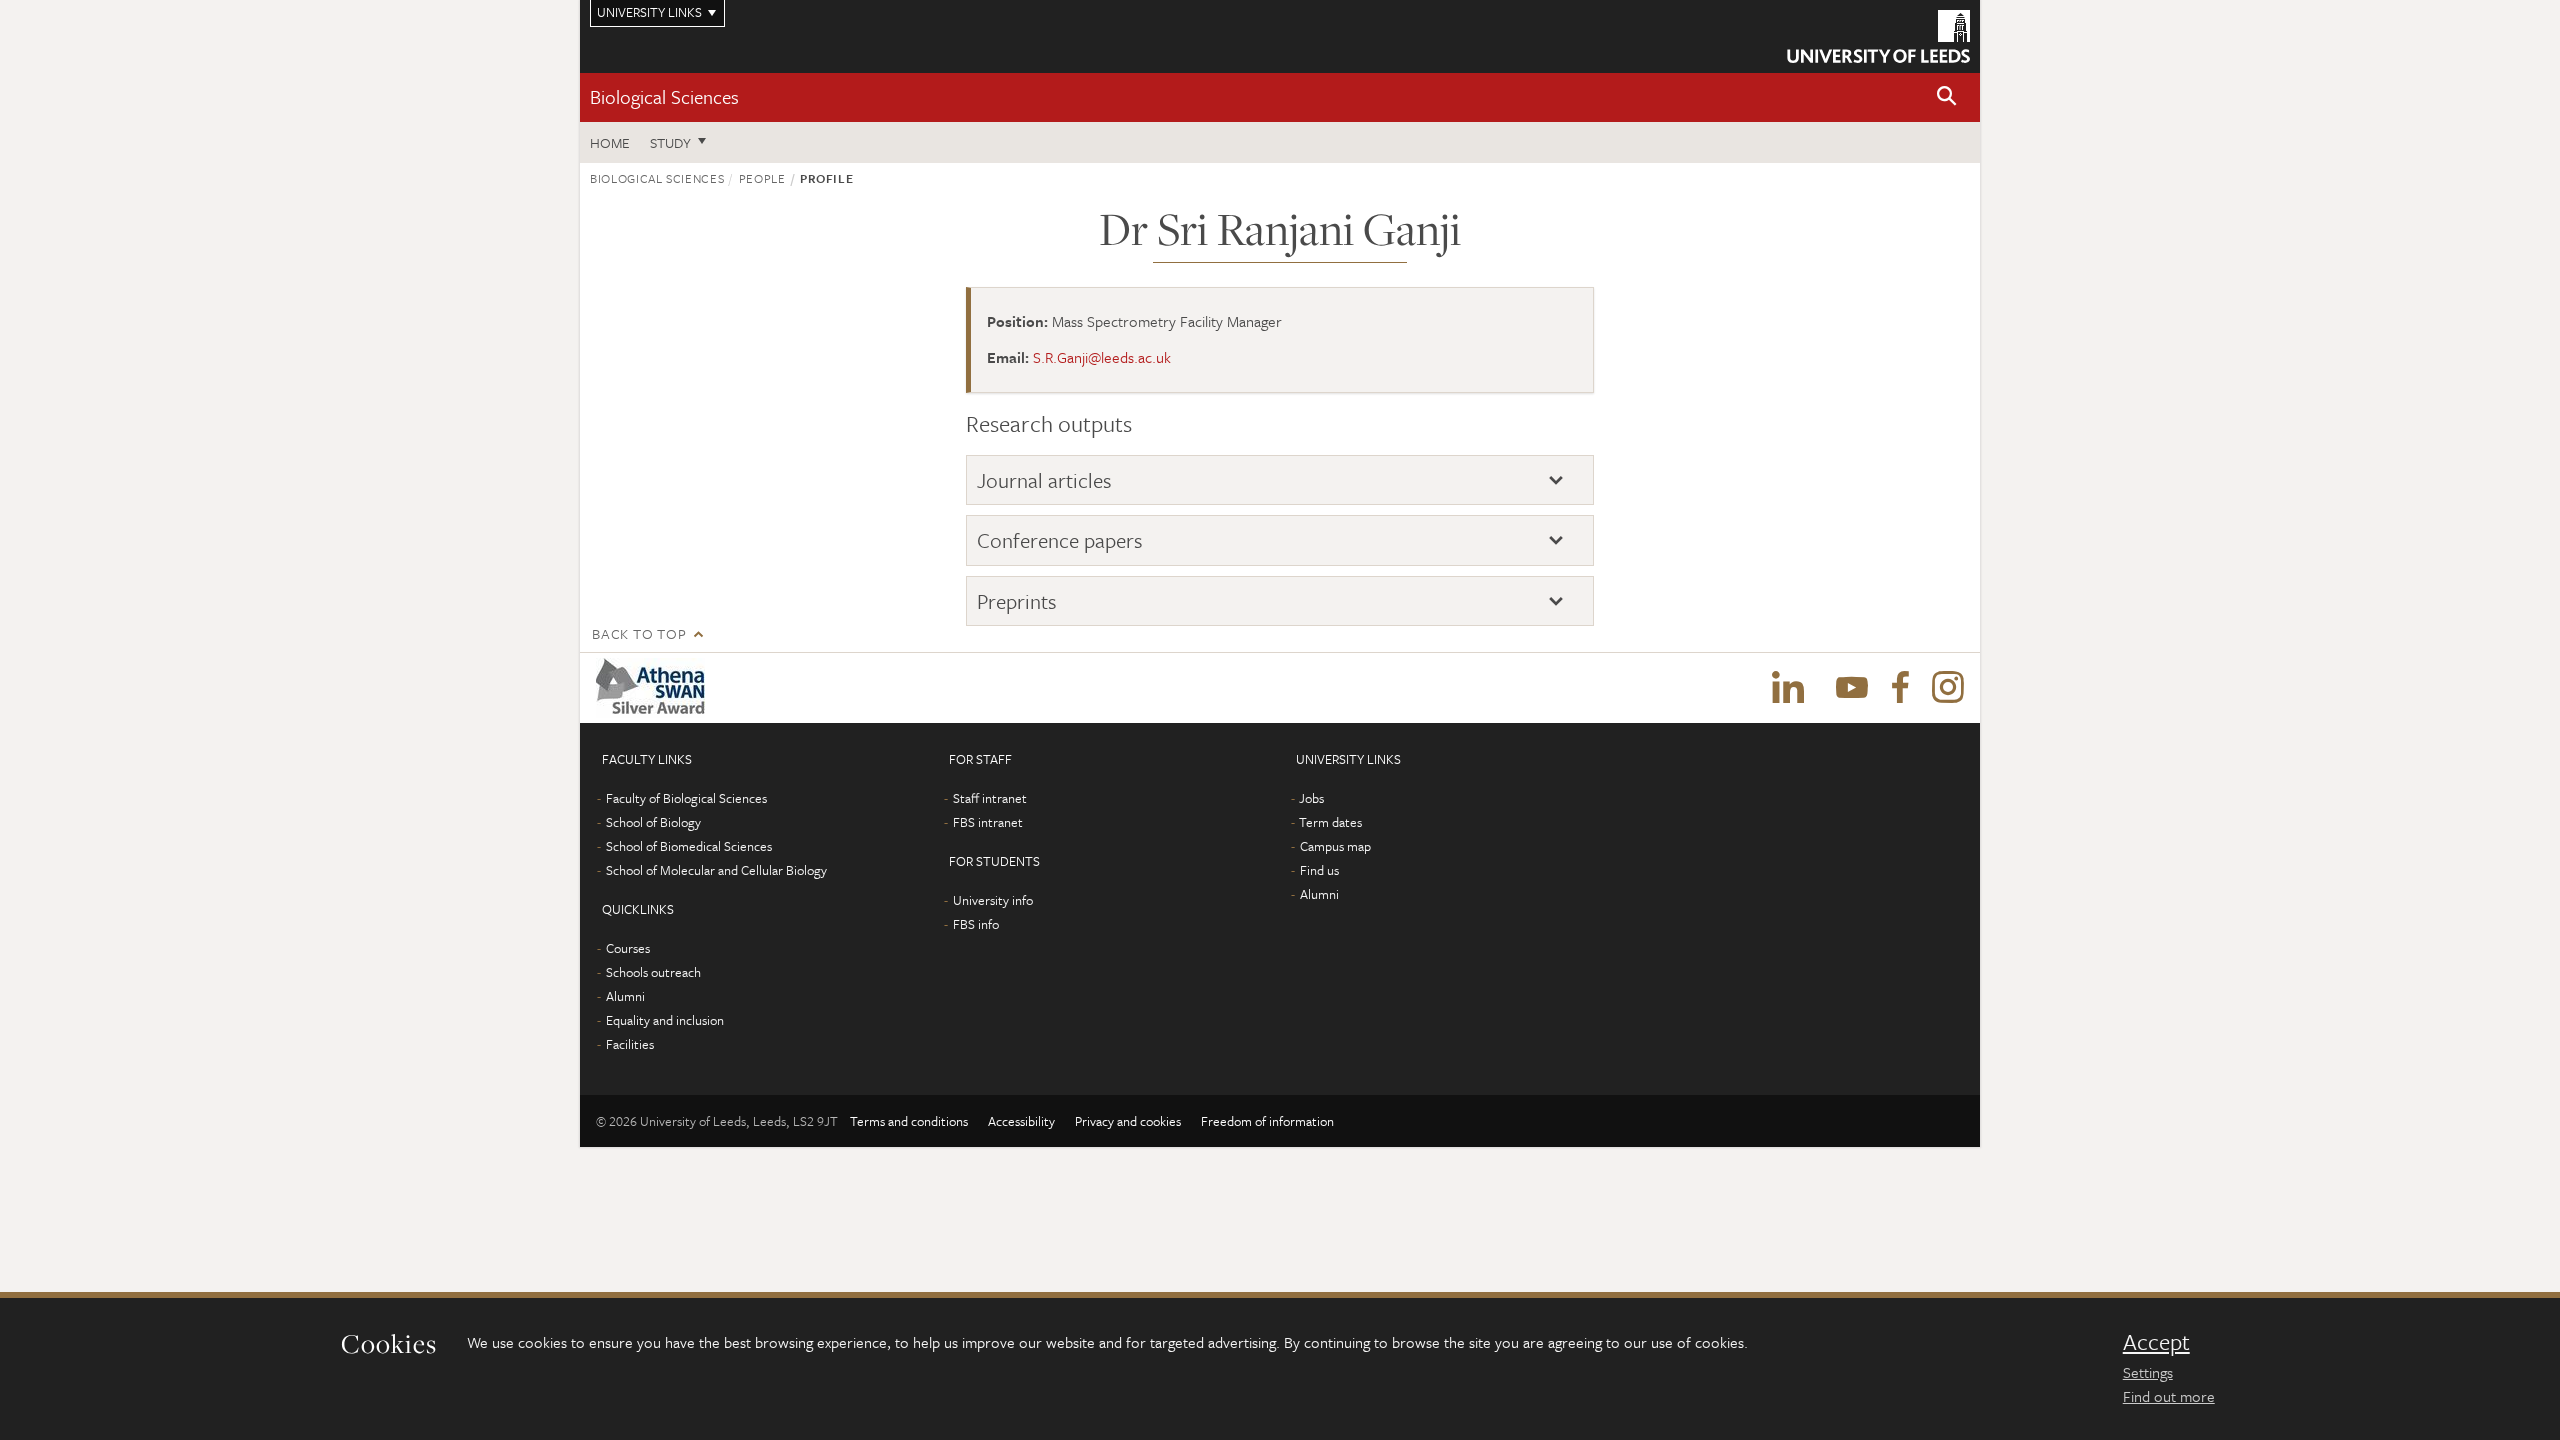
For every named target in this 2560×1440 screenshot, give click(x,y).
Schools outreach (653, 972)
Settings (2148, 1372)
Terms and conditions (909, 1121)
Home (610, 142)
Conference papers (1060, 540)
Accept (2156, 1342)
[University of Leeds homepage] (1878, 36)
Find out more (2169, 1396)
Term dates (1330, 822)
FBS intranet (988, 822)
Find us (1319, 870)
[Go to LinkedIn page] (1788, 688)
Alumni (625, 996)
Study (670, 142)
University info (993, 900)
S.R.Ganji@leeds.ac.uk (1102, 357)
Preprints (1017, 601)
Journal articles (1044, 480)
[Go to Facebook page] (1900, 688)
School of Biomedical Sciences (689, 846)
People (762, 178)
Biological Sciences (664, 96)
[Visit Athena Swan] (654, 688)
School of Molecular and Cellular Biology (716, 870)
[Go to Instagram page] (1948, 688)
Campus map (1335, 846)
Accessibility (1021, 1121)
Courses (628, 948)
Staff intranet (990, 798)
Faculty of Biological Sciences (686, 798)
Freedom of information (1267, 1121)
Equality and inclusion (665, 1020)
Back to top (639, 633)
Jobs (1311, 798)
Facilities (630, 1044)
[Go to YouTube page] (1852, 688)
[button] (1947, 97)
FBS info (976, 924)
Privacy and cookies (1128, 1121)
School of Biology (653, 822)
